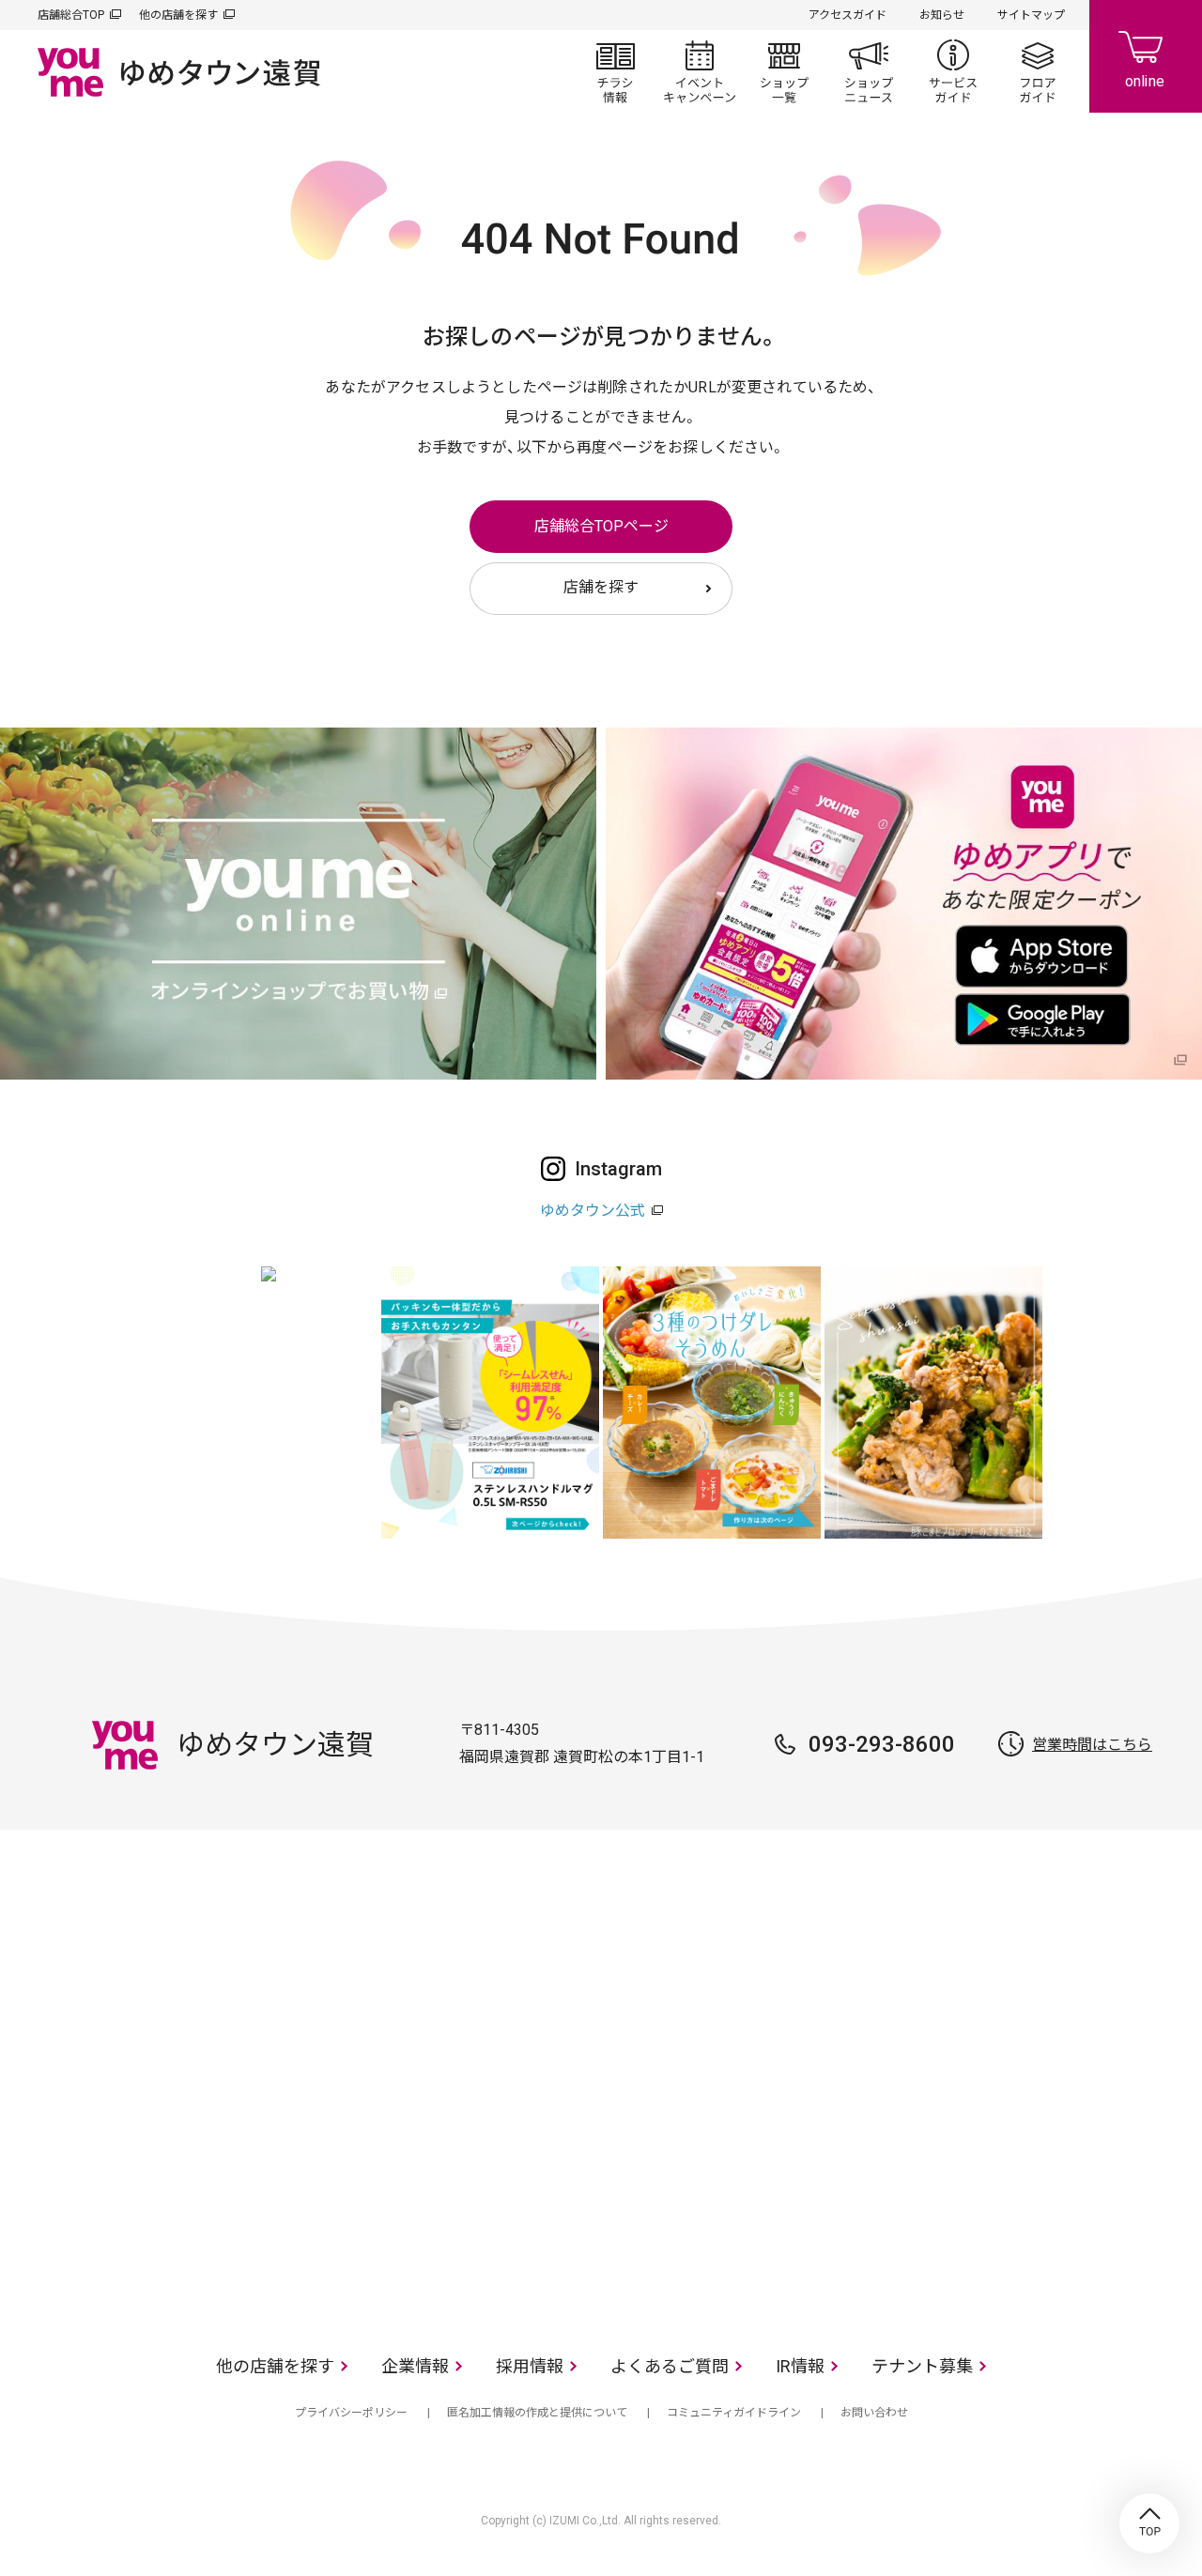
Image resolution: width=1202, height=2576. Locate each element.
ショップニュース (869, 71)
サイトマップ (1031, 15)
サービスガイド (953, 71)
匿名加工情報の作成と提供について (537, 2413)
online (1146, 56)
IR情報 (800, 2366)
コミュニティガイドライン (734, 2413)
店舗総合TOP (71, 15)
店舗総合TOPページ (601, 526)
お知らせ (942, 15)
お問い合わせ (874, 2413)
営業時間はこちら (1092, 1745)
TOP (1149, 2523)
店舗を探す (601, 587)
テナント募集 (922, 2366)
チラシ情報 (615, 71)
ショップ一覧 (784, 71)
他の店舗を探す (178, 15)
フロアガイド (1038, 71)
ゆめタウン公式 (593, 1211)
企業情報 (415, 2366)
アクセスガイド (848, 15)
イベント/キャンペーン (700, 71)
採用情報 (530, 2366)
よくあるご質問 (670, 2366)
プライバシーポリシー (351, 2413)
